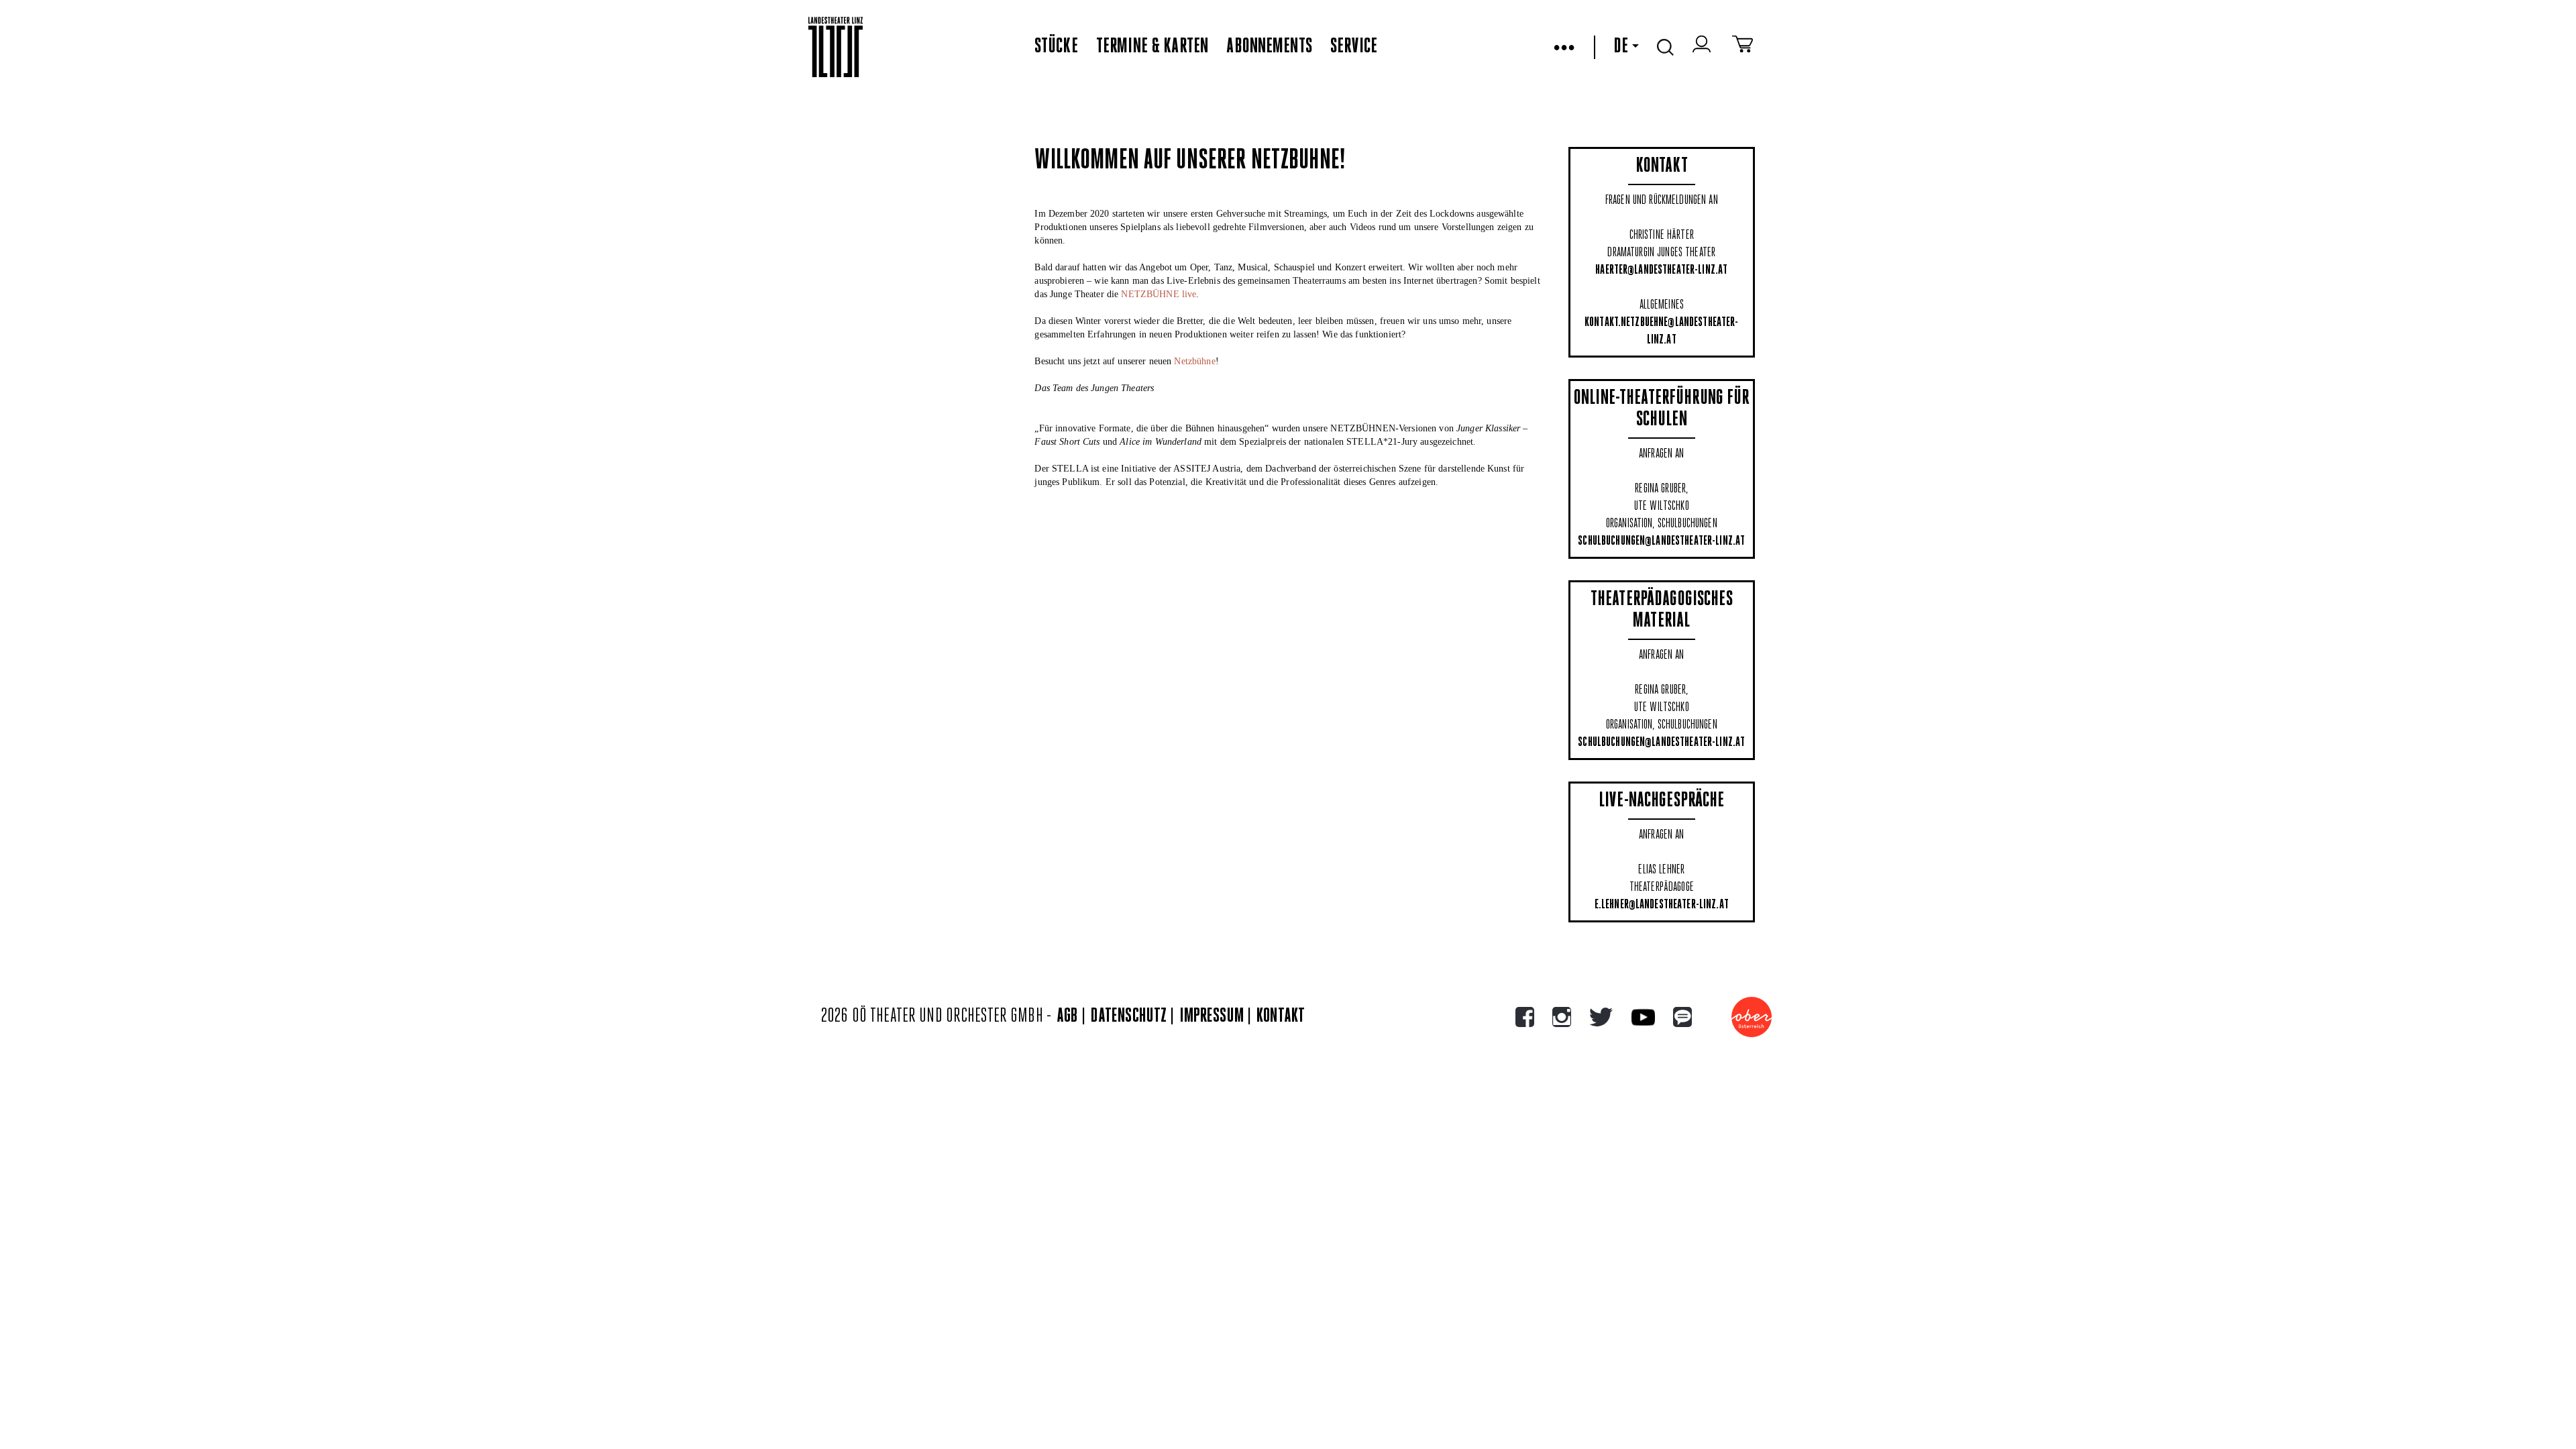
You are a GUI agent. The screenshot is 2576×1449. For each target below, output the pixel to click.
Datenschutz (1129, 1017)
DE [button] (1621, 47)
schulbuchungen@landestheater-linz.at (1661, 541)
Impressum (1212, 1017)
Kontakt (1281, 1017)
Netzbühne (1194, 361)
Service (1354, 47)
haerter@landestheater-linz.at (1661, 270)
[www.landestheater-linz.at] (836, 47)
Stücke (1056, 47)
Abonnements (1269, 47)
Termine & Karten (1152, 47)
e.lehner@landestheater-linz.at (1662, 905)
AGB (1067, 1017)
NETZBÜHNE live (1159, 294)
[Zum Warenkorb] (1742, 47)
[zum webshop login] (1703, 47)
